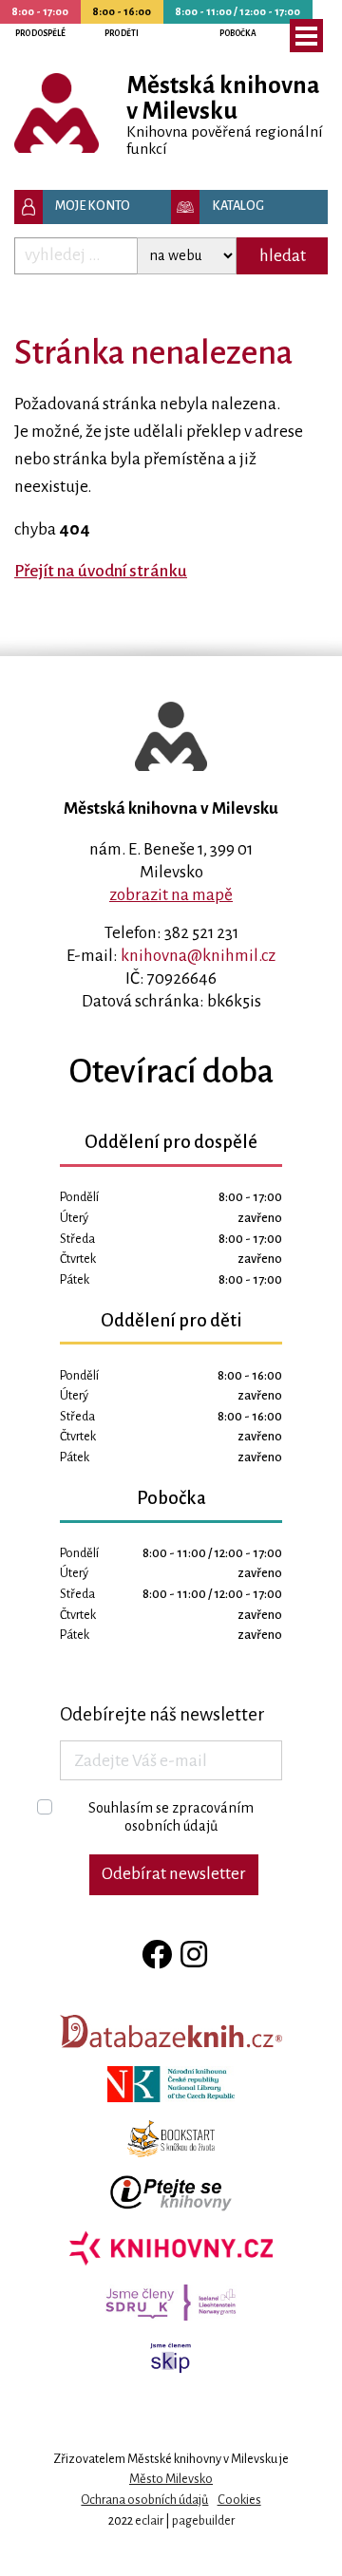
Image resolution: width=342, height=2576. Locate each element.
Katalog (238, 206)
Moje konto (93, 206)
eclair (149, 2520)
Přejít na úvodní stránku (101, 571)
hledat (283, 256)
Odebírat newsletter (174, 1874)
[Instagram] (191, 1956)
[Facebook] (153, 1956)
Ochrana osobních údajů (144, 2500)
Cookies (239, 2500)
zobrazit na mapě (171, 895)
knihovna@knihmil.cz (198, 956)
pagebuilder (203, 2520)
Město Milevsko (171, 2479)
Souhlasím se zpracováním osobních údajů (171, 1817)
